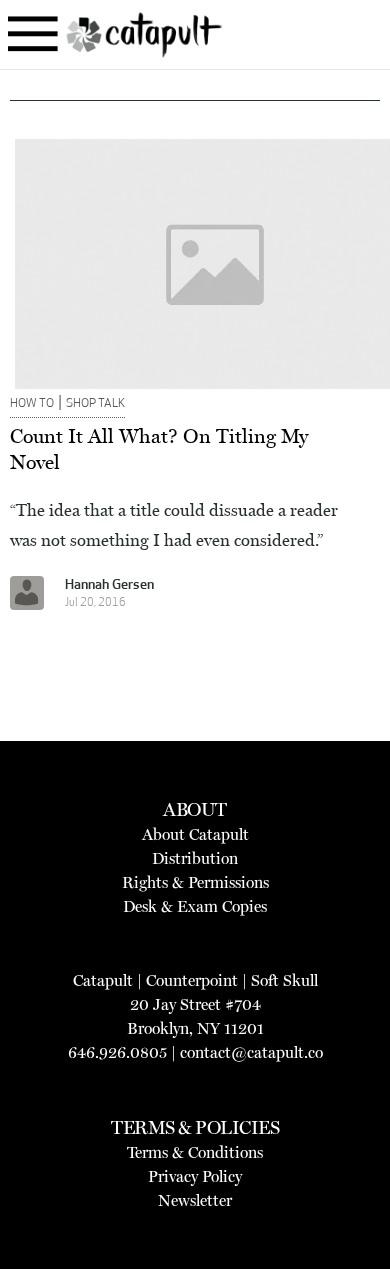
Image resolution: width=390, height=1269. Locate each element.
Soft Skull (284, 980)
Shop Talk (95, 404)
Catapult (103, 980)
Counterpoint (192, 980)
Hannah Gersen (109, 585)
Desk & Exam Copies (195, 906)
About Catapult (195, 834)
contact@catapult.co (251, 1052)
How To (32, 404)
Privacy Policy (195, 1176)
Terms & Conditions (195, 1152)
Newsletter (195, 1200)
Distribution (195, 858)
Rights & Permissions (195, 882)
